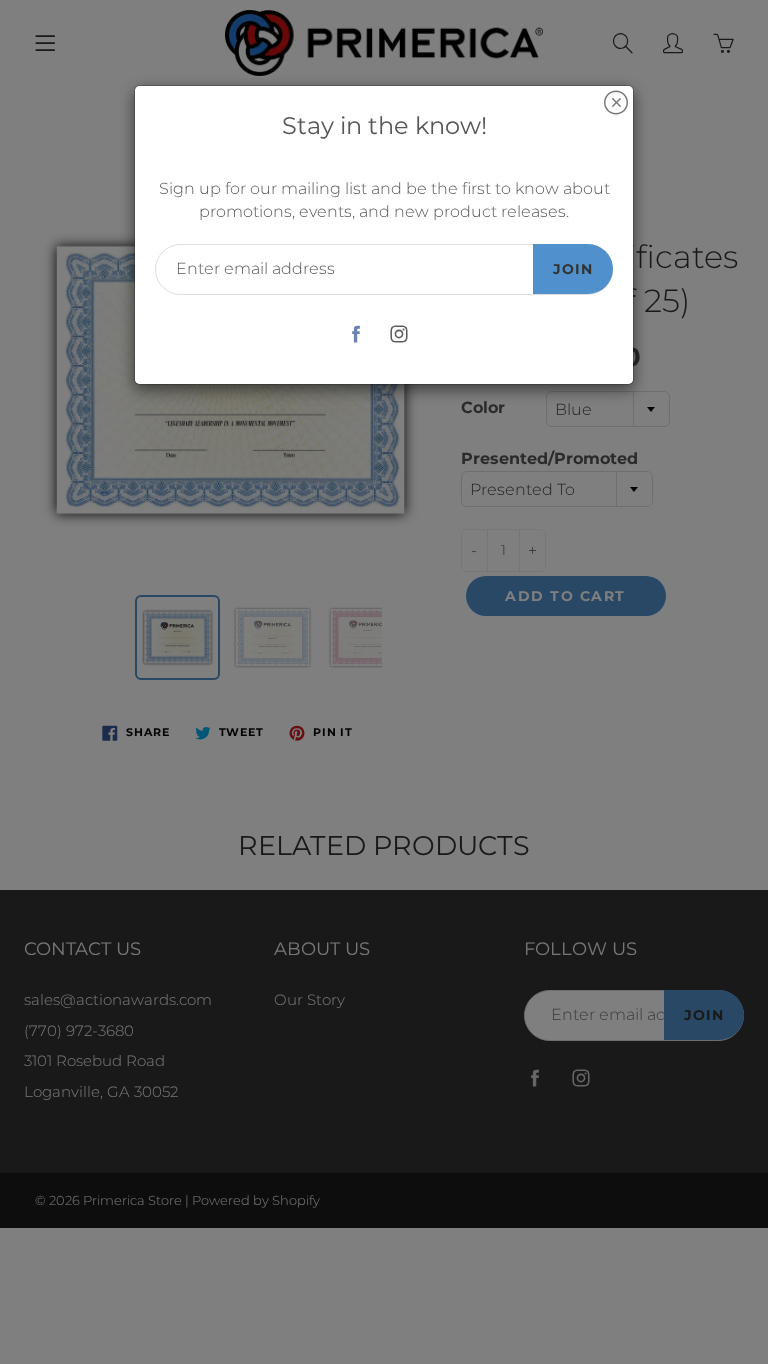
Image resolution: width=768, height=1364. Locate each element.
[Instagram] (398, 334)
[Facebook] (355, 334)
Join (573, 269)
